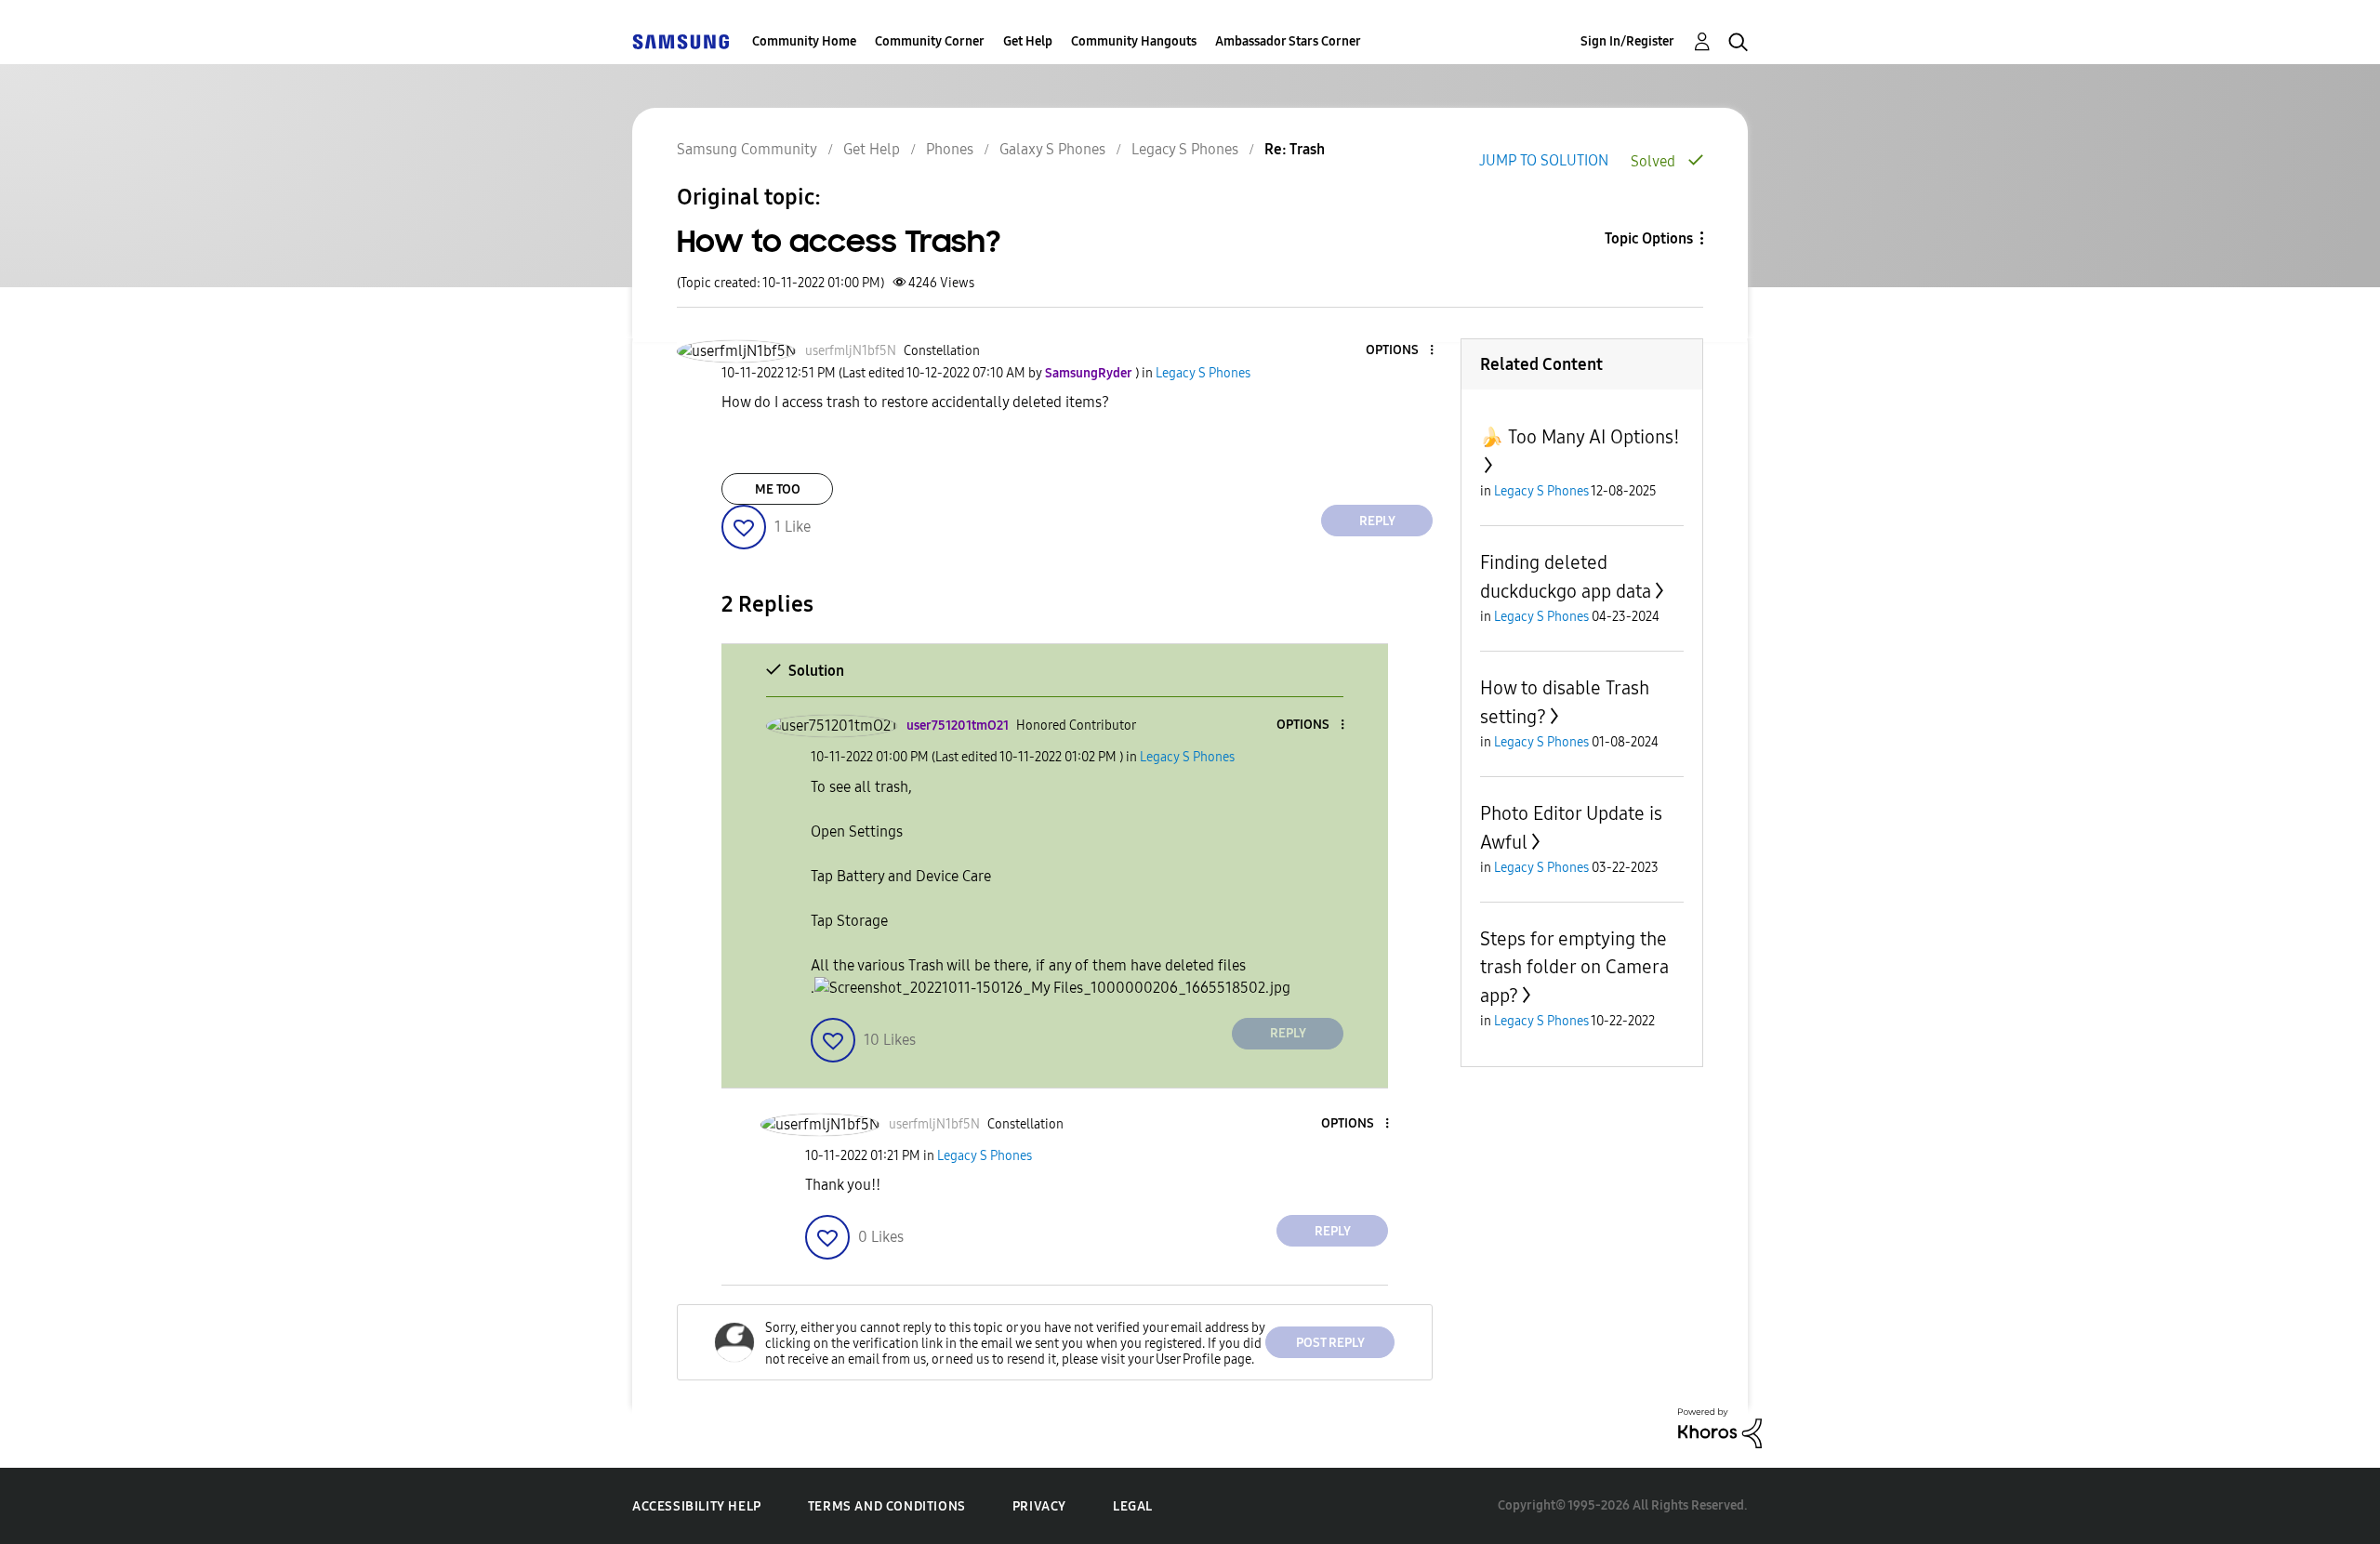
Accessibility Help (697, 1506)
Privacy (1039, 1506)
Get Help (1028, 41)
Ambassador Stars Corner (1288, 41)
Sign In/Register (1627, 41)
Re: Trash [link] (1295, 149)
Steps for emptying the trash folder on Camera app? (1574, 967)
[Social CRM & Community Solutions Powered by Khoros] (1720, 1427)
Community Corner (930, 41)
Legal (1133, 1506)
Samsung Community (747, 149)
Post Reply (1330, 1343)
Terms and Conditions (887, 1506)
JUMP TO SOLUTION (1544, 160)
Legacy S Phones (1185, 149)
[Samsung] (681, 41)
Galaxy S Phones (1052, 149)
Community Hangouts (1134, 41)
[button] (1401, 351)
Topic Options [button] (1649, 238)
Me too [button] (778, 489)
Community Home (804, 41)
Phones (950, 149)
